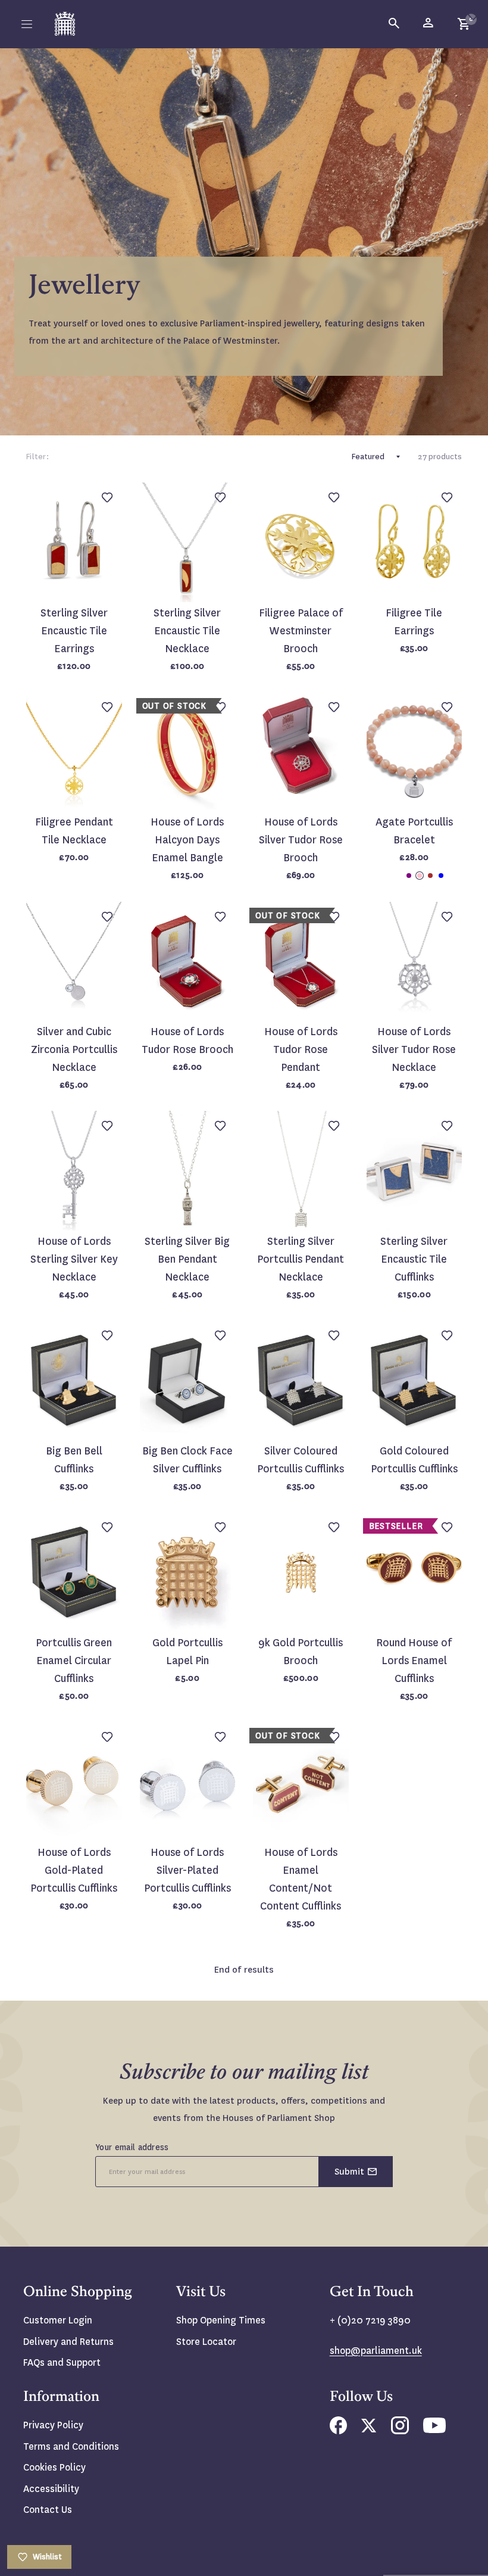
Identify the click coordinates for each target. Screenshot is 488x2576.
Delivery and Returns (68, 2342)
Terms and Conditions (71, 2446)
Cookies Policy (54, 2467)
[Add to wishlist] (473, 15)
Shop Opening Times (221, 2320)
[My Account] (429, 24)
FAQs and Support (62, 2362)
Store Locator (206, 2342)
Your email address (132, 2147)
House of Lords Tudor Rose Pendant (301, 1050)
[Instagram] (400, 2431)
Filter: (37, 457)
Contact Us (48, 2510)
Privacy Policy (53, 2425)
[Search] (395, 24)
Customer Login (58, 2320)
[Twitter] (369, 2429)
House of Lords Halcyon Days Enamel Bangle (187, 840)
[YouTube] (434, 2430)
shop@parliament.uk (376, 2351)
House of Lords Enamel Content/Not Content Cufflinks (301, 1879)
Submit (349, 2172)
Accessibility (51, 2489)
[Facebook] (338, 2431)
